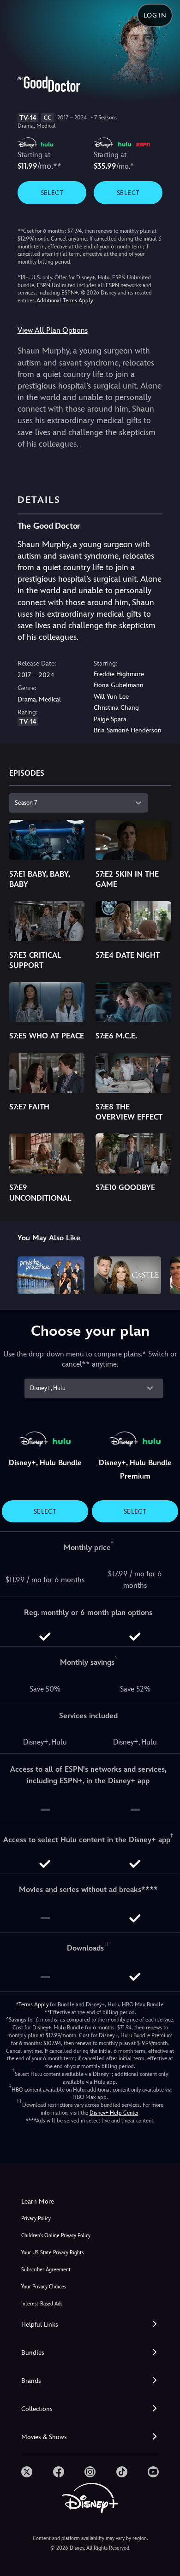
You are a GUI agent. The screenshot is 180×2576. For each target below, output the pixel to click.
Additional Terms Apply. (65, 301)
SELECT (52, 193)
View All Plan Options (53, 330)
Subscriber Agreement (46, 2270)
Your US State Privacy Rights (52, 2253)
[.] (27, 2472)
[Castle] (127, 1275)
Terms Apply (33, 2004)
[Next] (164, 1274)
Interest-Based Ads (42, 2304)
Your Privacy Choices (44, 2287)
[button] (90, 2325)
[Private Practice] (51, 1275)
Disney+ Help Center (114, 2113)
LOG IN (155, 15)
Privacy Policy (36, 2219)
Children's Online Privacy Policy (56, 2236)
